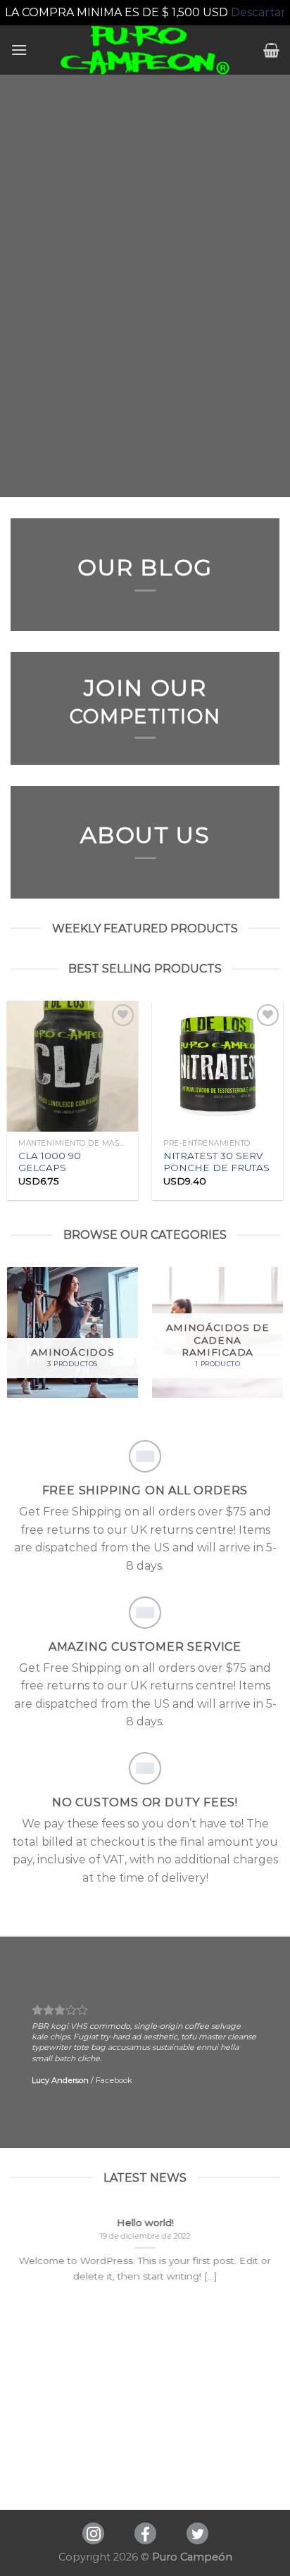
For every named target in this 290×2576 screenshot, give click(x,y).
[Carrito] (271, 50)
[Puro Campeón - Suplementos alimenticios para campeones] (145, 50)
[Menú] (19, 50)
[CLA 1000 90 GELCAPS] (72, 1066)
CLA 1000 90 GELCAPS (50, 1162)
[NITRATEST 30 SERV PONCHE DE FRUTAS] (217, 1066)
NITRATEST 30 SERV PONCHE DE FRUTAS (216, 1162)
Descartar (258, 12)
